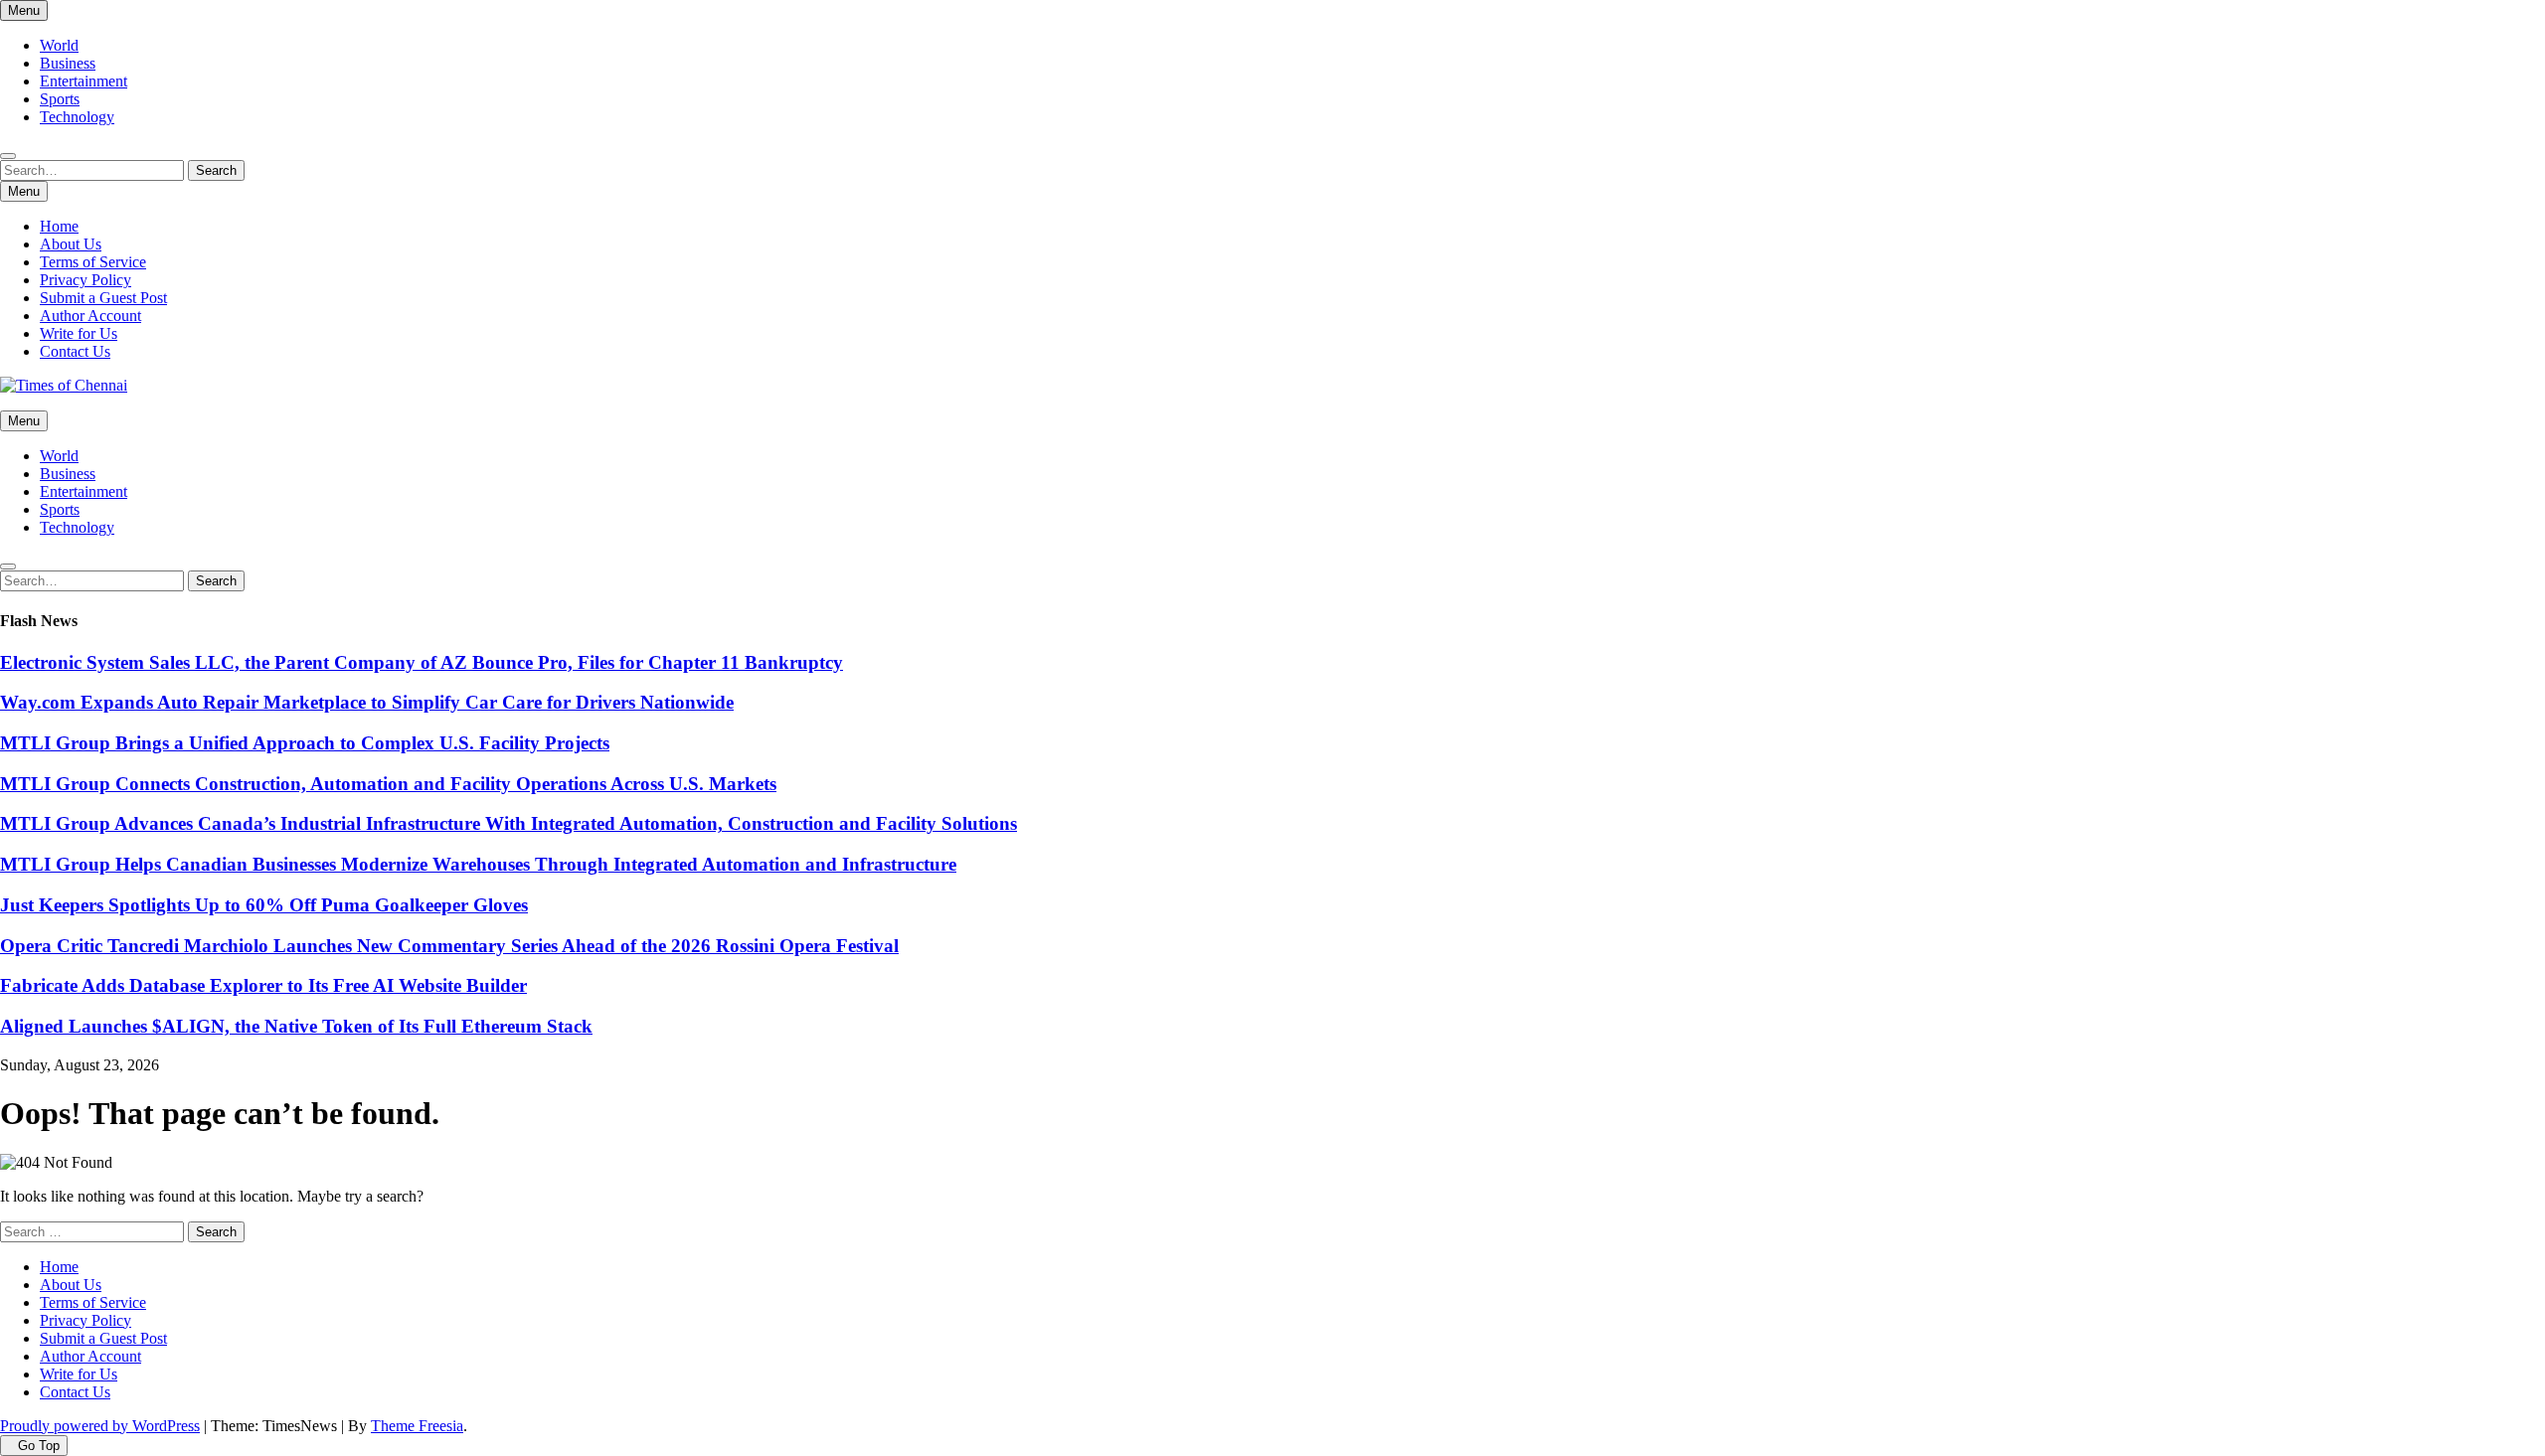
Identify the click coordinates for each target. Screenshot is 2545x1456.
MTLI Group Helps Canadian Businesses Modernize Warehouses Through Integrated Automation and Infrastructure (478, 864)
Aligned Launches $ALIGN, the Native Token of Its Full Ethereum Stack (296, 1026)
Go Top (39, 1446)
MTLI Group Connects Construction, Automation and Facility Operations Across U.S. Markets (388, 784)
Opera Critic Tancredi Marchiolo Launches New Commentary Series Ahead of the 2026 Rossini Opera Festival (449, 946)
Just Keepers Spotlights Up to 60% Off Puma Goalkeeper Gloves (264, 905)
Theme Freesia (417, 1426)
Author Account (90, 316)
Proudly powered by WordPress (100, 1426)
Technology (77, 117)
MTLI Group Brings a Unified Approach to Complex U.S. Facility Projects (305, 743)
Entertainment (84, 81)
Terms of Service (93, 262)
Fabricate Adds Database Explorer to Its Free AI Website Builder (263, 985)
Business (68, 63)
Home (59, 226)
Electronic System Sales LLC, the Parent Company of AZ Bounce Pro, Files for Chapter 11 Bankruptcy (422, 662)
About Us (71, 244)
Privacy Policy (85, 280)
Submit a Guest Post (103, 298)
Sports (60, 99)
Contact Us (75, 351)
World (59, 45)
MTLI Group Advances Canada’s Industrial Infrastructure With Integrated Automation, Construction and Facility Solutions (509, 823)
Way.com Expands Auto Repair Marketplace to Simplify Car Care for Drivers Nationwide (367, 702)
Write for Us (79, 333)
